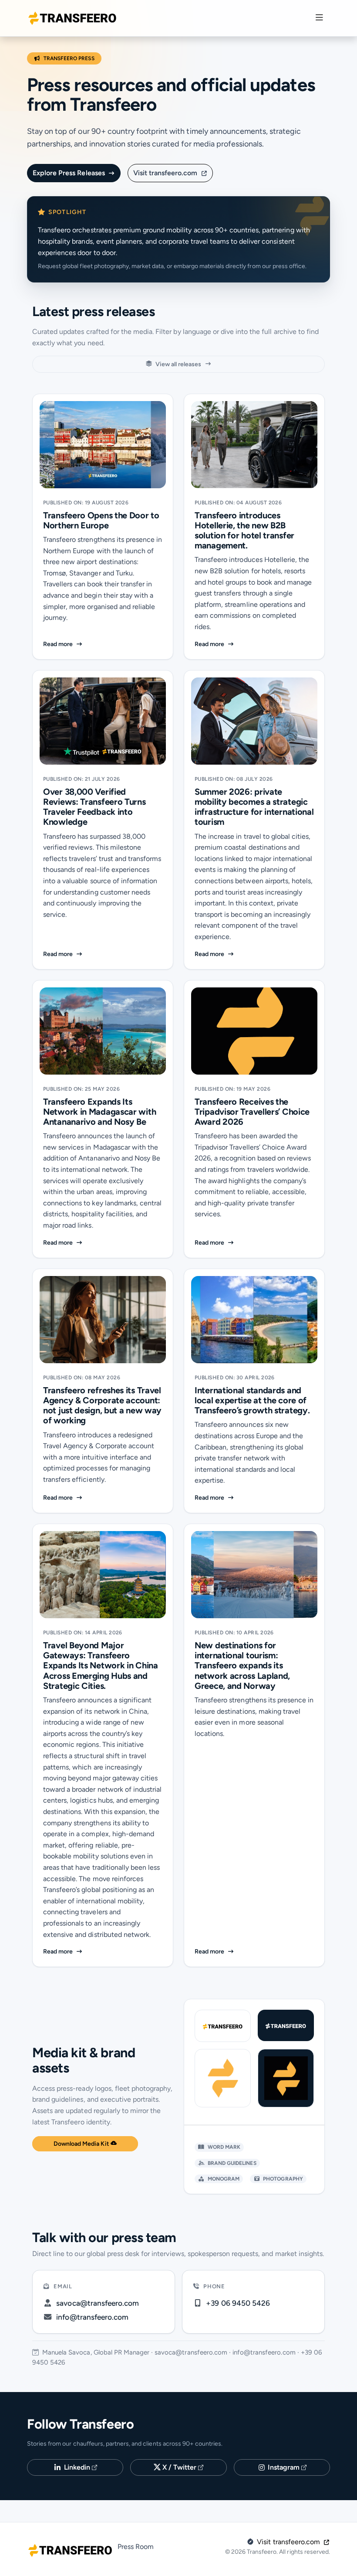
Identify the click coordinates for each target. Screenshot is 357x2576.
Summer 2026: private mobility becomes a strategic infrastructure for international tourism (254, 807)
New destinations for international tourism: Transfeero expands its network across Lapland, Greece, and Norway (242, 1666)
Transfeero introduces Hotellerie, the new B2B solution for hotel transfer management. (244, 531)
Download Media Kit (82, 2144)
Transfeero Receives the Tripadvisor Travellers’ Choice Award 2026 (252, 1112)
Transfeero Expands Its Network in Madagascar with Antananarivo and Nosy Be (99, 1112)
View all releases (178, 364)
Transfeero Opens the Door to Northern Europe (101, 521)
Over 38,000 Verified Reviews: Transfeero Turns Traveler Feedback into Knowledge (94, 807)
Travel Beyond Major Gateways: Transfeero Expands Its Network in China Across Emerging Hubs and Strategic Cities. (101, 1666)
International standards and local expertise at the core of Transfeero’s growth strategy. (252, 1400)
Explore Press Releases (70, 173)
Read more (103, 644)
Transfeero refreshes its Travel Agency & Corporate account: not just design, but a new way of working (102, 1406)
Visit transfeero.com (166, 173)
